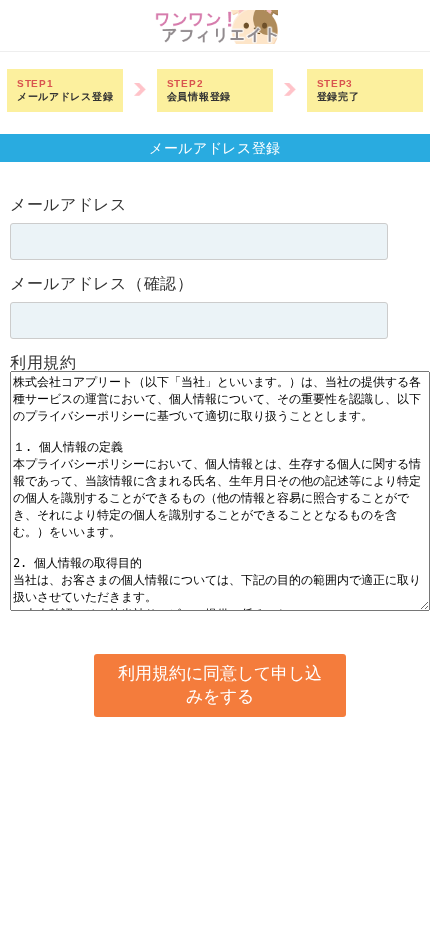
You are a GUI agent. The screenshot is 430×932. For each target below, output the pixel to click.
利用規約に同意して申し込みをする (220, 685)
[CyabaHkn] (215, 39)
